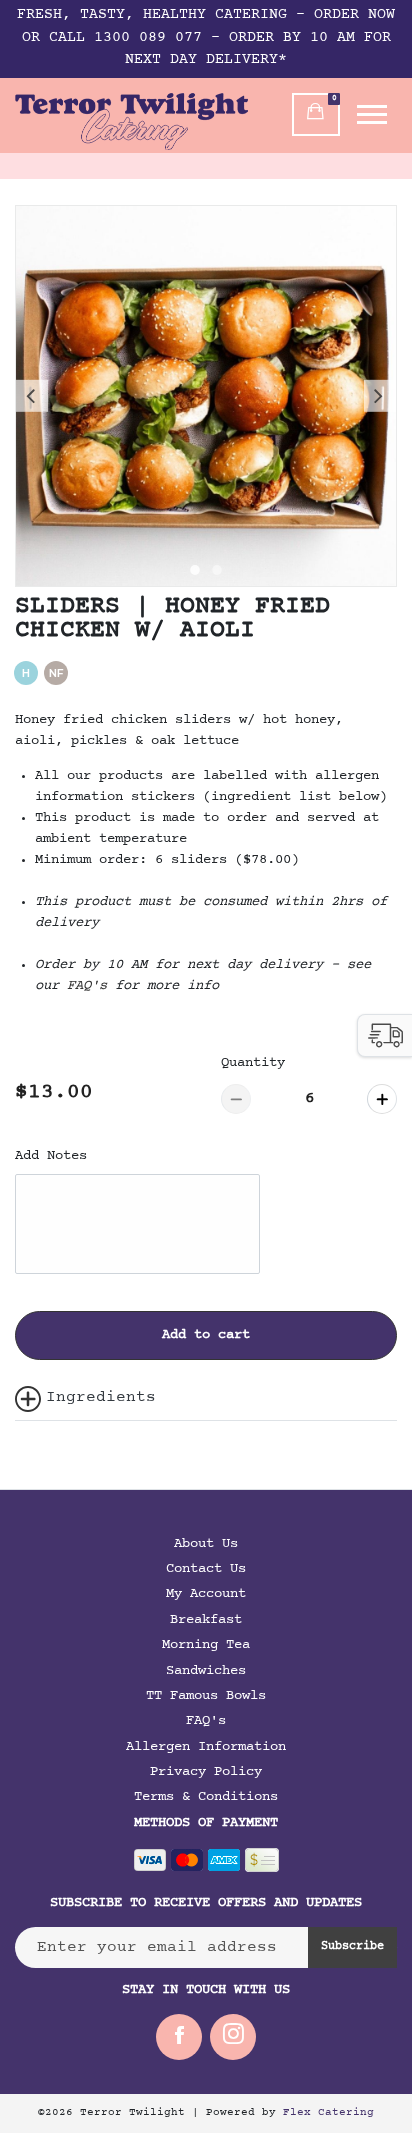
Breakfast (206, 1620)
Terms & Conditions (206, 1797)
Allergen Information (206, 1747)
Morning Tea (206, 1645)
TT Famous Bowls (206, 1696)
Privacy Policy (206, 1772)
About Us (206, 1544)
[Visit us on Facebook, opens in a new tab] (179, 2037)
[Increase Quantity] (382, 1099)
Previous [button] (32, 396)
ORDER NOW (354, 15)
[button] (384, 1035)
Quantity (253, 1063)
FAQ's (206, 1721)
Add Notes (51, 1156)
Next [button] (380, 396)
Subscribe (352, 1947)
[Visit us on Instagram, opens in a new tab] (233, 2037)
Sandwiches (206, 1671)
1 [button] (195, 576)
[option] (206, 396)
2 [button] (217, 576)
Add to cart (206, 1335)
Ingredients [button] (101, 1398)
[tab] (206, 1399)
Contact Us (206, 1569)
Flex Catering (328, 2113)
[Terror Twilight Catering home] (131, 121)
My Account (206, 1594)
